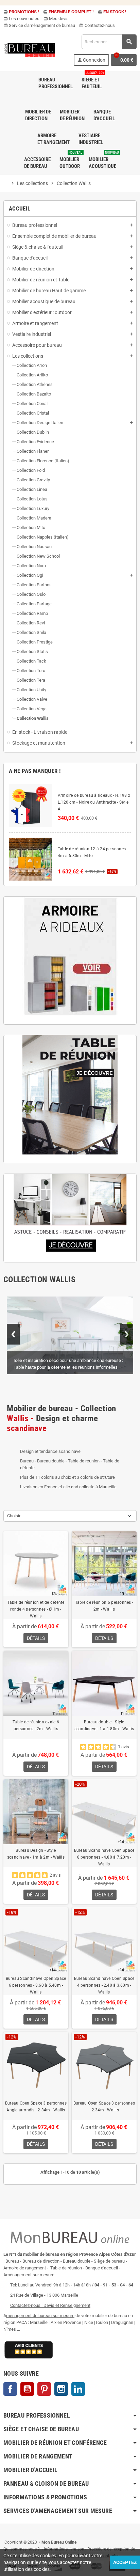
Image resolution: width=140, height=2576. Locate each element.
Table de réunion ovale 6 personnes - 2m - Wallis (36, 1725)
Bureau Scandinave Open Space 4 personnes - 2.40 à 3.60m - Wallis (104, 1985)
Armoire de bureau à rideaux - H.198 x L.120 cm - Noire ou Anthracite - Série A (94, 802)
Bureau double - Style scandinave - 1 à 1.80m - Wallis (104, 1725)
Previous (13, 1334)
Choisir (14, 1516)
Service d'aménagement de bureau (39, 25)
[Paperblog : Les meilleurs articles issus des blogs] (4, 2532)
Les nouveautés (21, 19)
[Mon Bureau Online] (30, 50)
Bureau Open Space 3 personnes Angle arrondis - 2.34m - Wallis (36, 2107)
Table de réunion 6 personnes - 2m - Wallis (104, 1606)
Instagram (61, 2389)
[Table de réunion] (70, 1095)
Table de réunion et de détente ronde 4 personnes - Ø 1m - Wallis (36, 1609)
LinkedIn (78, 2389)
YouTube (27, 2389)
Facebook (10, 2389)
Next (127, 1334)
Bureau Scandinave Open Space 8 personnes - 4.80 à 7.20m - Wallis (104, 1857)
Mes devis (56, 19)
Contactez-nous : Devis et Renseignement (50, 2305)
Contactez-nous (97, 25)
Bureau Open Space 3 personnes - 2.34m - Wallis (104, 2107)
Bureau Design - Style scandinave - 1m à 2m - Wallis (36, 1854)
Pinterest (44, 2389)
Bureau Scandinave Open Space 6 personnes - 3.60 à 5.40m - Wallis (36, 1985)
